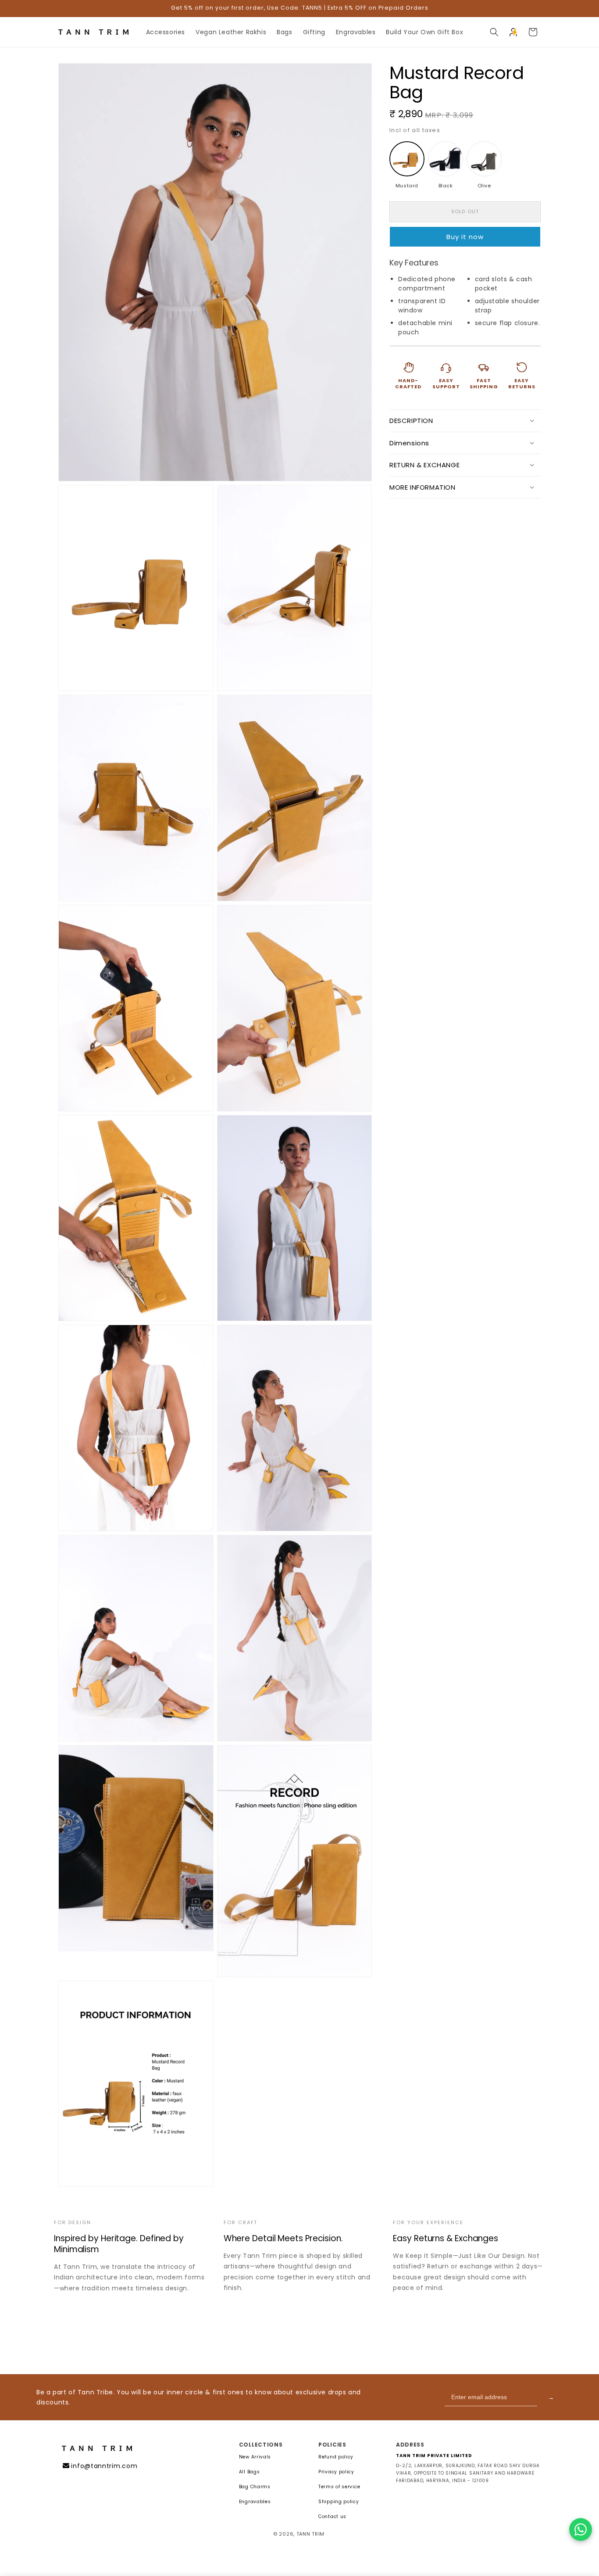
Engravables (255, 2502)
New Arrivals (255, 2457)
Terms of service (339, 2487)
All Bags (250, 2472)
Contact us (332, 2517)
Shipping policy (339, 2502)
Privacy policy (336, 2472)
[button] (494, 32)
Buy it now (465, 236)
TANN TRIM (310, 2534)
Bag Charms (255, 2487)
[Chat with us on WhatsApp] (581, 2529)
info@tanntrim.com (104, 2466)
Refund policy (336, 2457)
